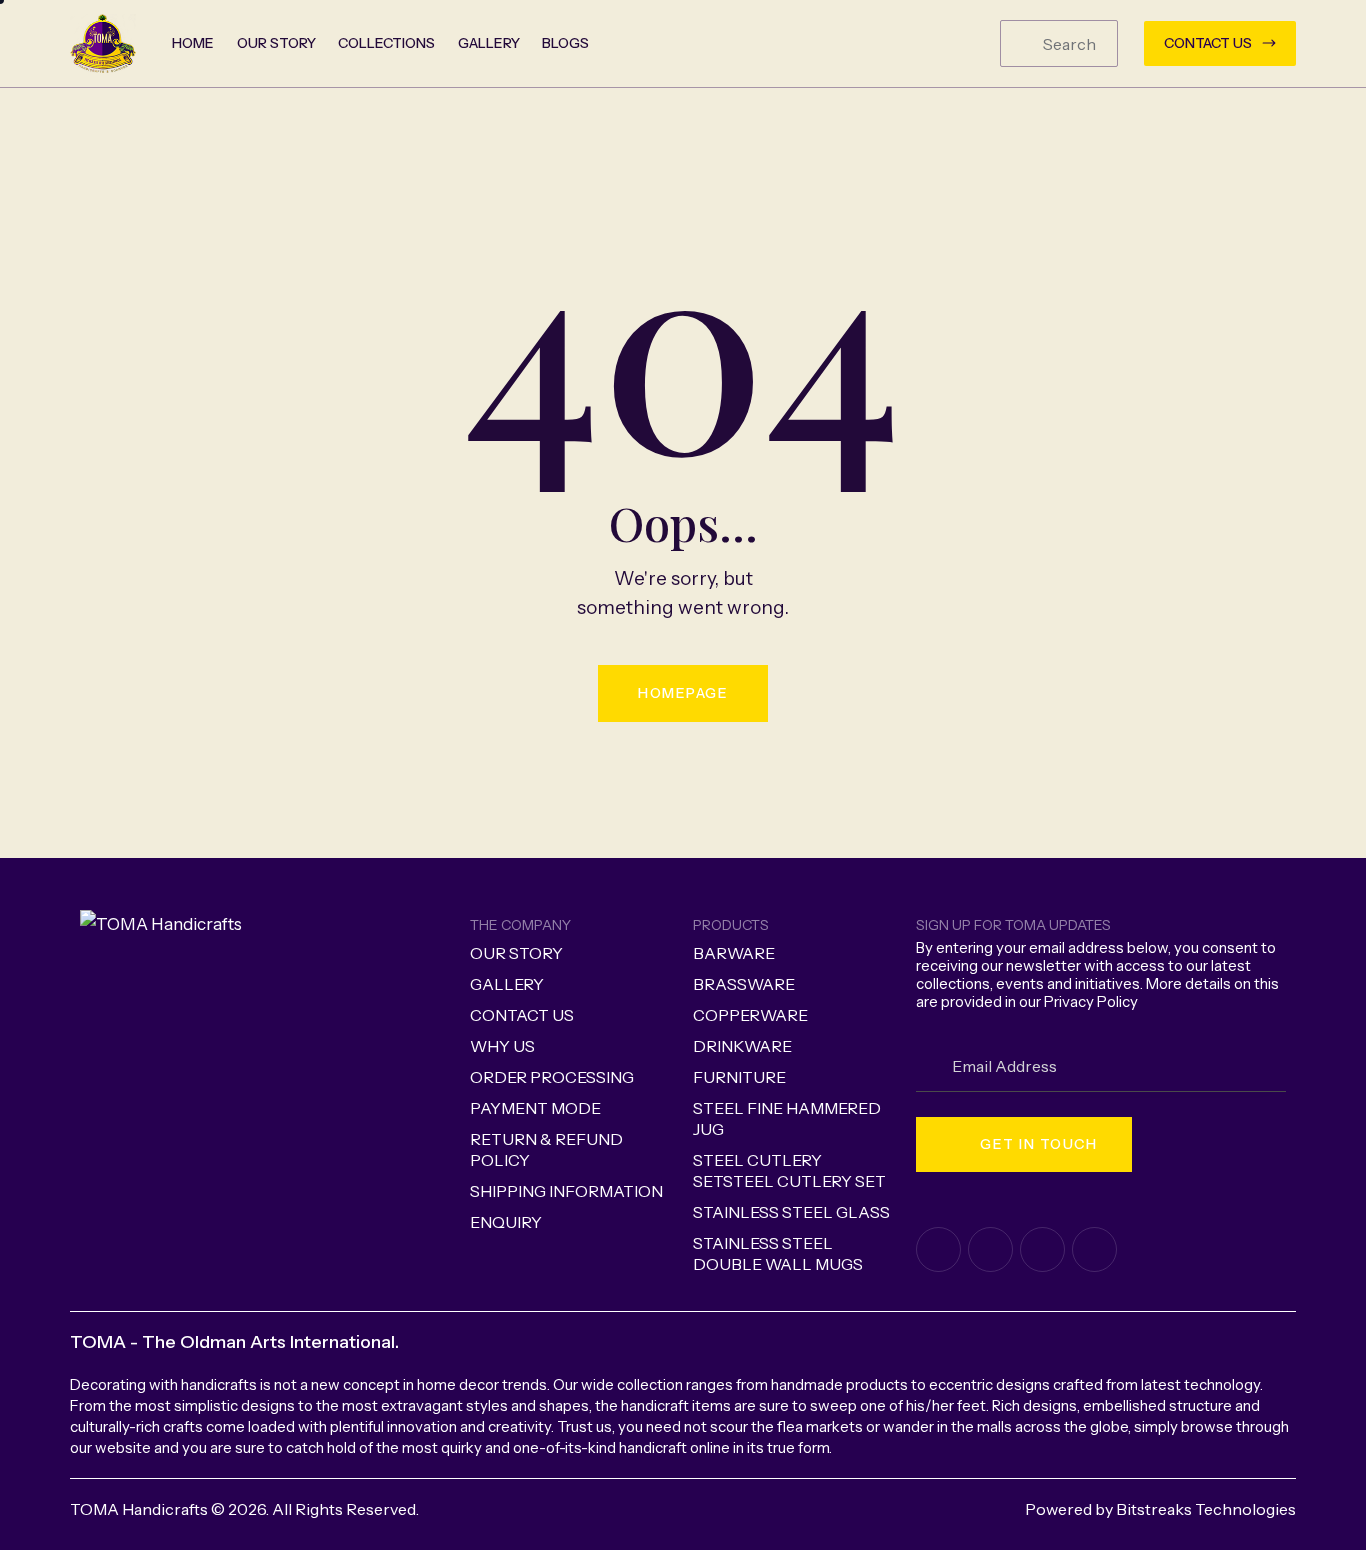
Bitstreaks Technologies (1206, 1509)
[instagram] (1094, 1249)
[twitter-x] (990, 1249)
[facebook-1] (938, 1249)
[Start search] (1022, 44)
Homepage (683, 693)
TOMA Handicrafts (139, 1509)
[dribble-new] (1042, 1249)
